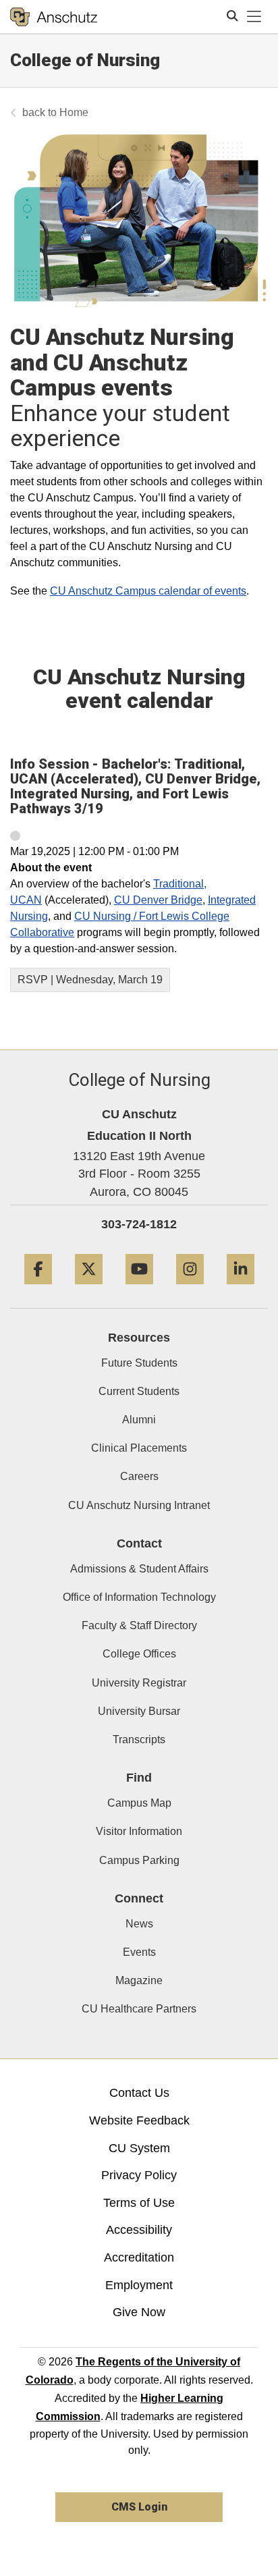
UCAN (26, 900)
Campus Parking (139, 1860)
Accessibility (139, 2230)
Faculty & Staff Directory (139, 1625)
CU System (139, 2148)
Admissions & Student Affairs (139, 1569)
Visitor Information (139, 1831)
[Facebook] (38, 1289)
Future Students (139, 1363)
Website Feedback (139, 2120)
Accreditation (139, 2257)
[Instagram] (190, 1289)
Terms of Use (139, 2203)
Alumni (139, 1420)
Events (139, 1952)
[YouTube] (139, 1289)
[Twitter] (89, 1289)
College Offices (139, 1654)
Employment (139, 2285)
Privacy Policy (139, 2175)
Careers (139, 1476)
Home (74, 112)
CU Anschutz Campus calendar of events (148, 591)
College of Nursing (85, 60)
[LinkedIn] (241, 1289)
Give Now (139, 2312)
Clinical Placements (139, 1448)
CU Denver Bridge (158, 900)
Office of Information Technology (139, 1597)
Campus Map (139, 1803)
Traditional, (180, 884)
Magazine (139, 1980)
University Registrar (139, 1683)
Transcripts (139, 1739)
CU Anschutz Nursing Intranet (139, 1505)
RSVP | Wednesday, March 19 (90, 980)
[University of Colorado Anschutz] (54, 17)
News (139, 1924)
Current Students (139, 1391)
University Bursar (139, 1711)
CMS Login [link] (139, 2507)
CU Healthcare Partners (139, 2009)
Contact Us (139, 2093)
